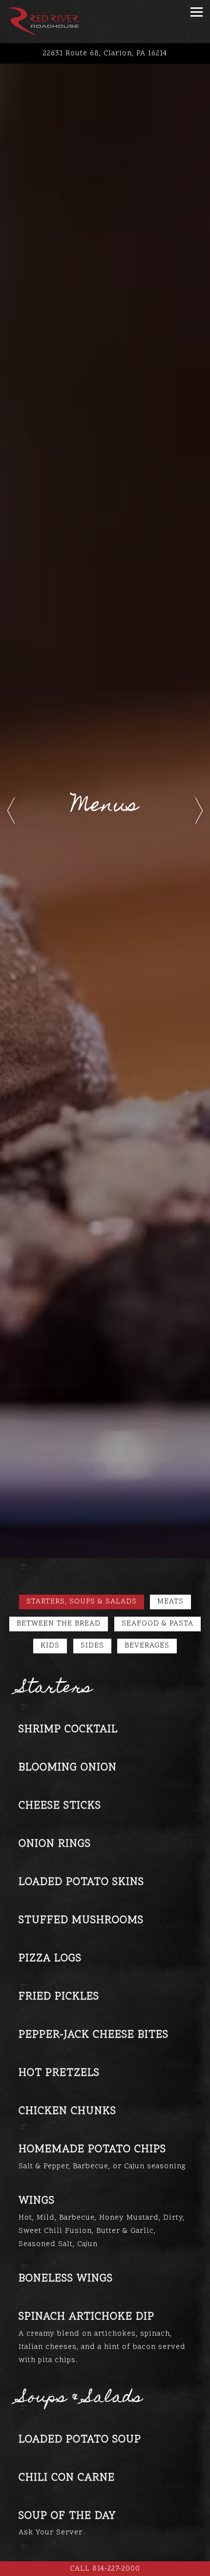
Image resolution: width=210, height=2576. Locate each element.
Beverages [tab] (147, 1646)
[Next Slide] (199, 811)
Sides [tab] (92, 1646)
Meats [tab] (170, 1602)
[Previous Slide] (11, 811)
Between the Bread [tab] (59, 1624)
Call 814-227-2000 (105, 2569)
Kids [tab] (50, 1646)
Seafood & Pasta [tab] (157, 1624)
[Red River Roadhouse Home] (43, 22)
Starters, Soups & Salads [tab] (82, 1602)
